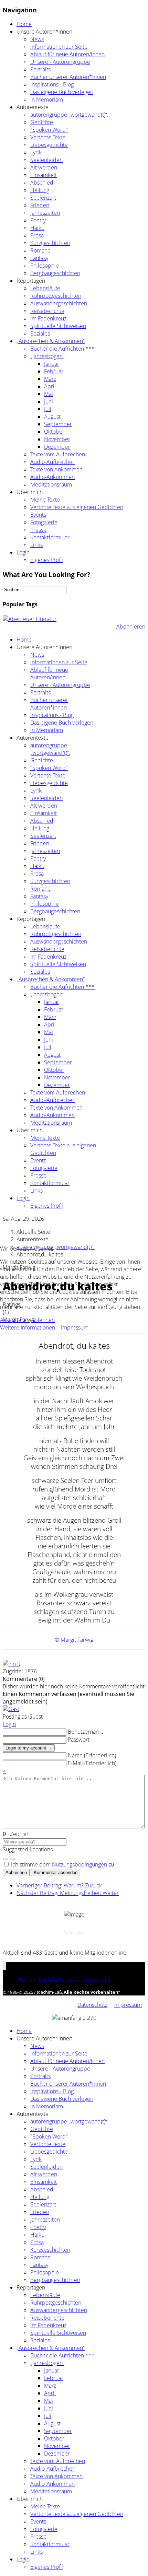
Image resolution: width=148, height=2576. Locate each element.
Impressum (75, 1327)
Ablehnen (43, 1320)
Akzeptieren (15, 1320)
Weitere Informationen (28, 1327)
